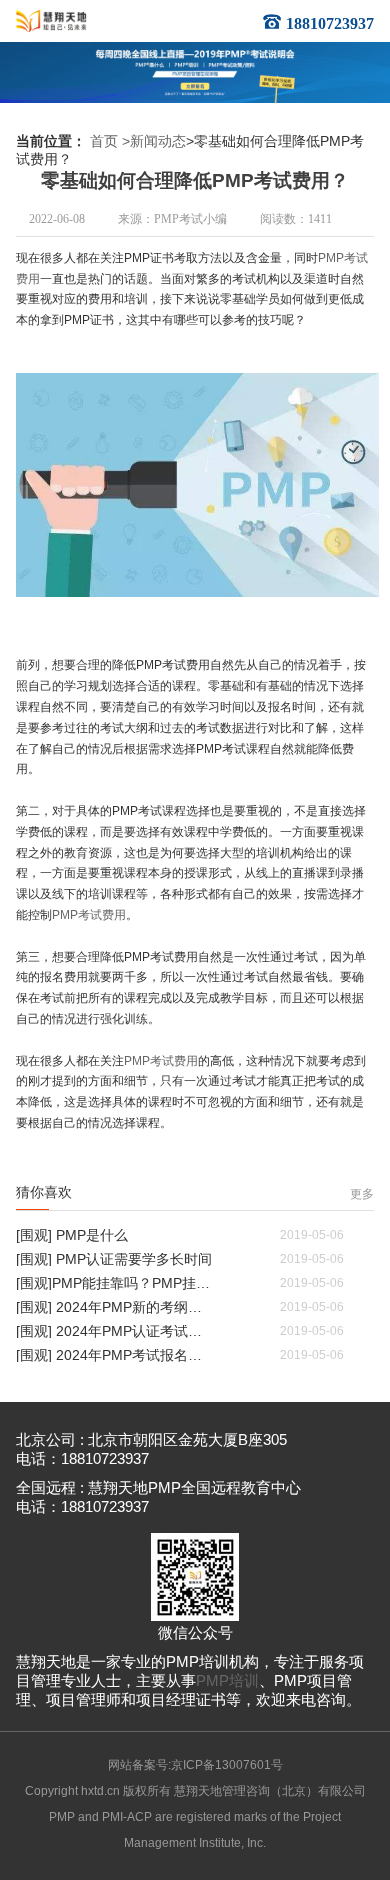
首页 (104, 141)
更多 (362, 1194)
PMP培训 (227, 1681)
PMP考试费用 (89, 915)
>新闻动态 (154, 141)
